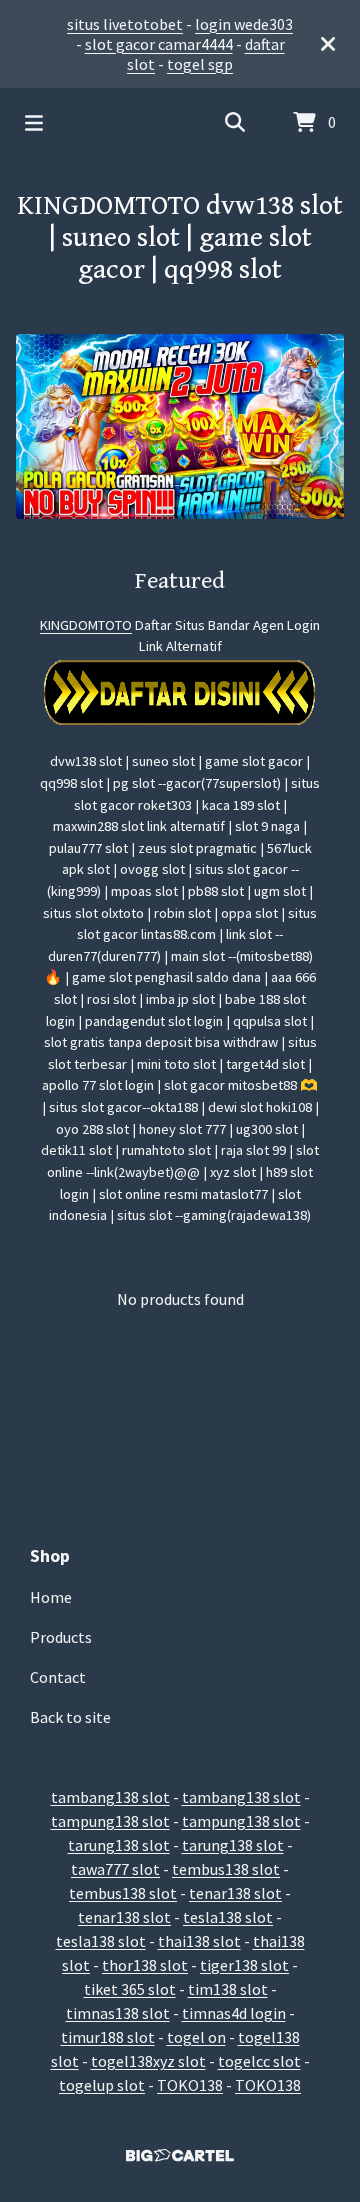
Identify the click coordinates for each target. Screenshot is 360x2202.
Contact (58, 1677)
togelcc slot (259, 2061)
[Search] (235, 123)
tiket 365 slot (130, 1989)
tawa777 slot (115, 1869)
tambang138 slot (110, 1797)
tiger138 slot (244, 1965)
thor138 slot (145, 1965)
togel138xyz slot (148, 2061)
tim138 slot (228, 1989)
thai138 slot (199, 1941)
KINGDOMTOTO (86, 625)
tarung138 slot (119, 1845)
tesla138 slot (228, 1917)
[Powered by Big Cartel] (180, 2155)
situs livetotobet (125, 24)
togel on (196, 2037)
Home (51, 1597)
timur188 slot (108, 2037)
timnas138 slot (118, 2013)
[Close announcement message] (328, 44)
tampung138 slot (110, 1821)
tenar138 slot (235, 1893)
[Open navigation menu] (34, 123)
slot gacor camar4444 (159, 44)
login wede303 (244, 24)
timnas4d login (234, 2013)
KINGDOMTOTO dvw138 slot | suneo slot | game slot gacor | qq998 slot (180, 238)
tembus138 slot (226, 1869)
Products (61, 1637)
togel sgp (200, 64)
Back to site (70, 1717)
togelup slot (102, 2085)
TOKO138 (190, 2085)
